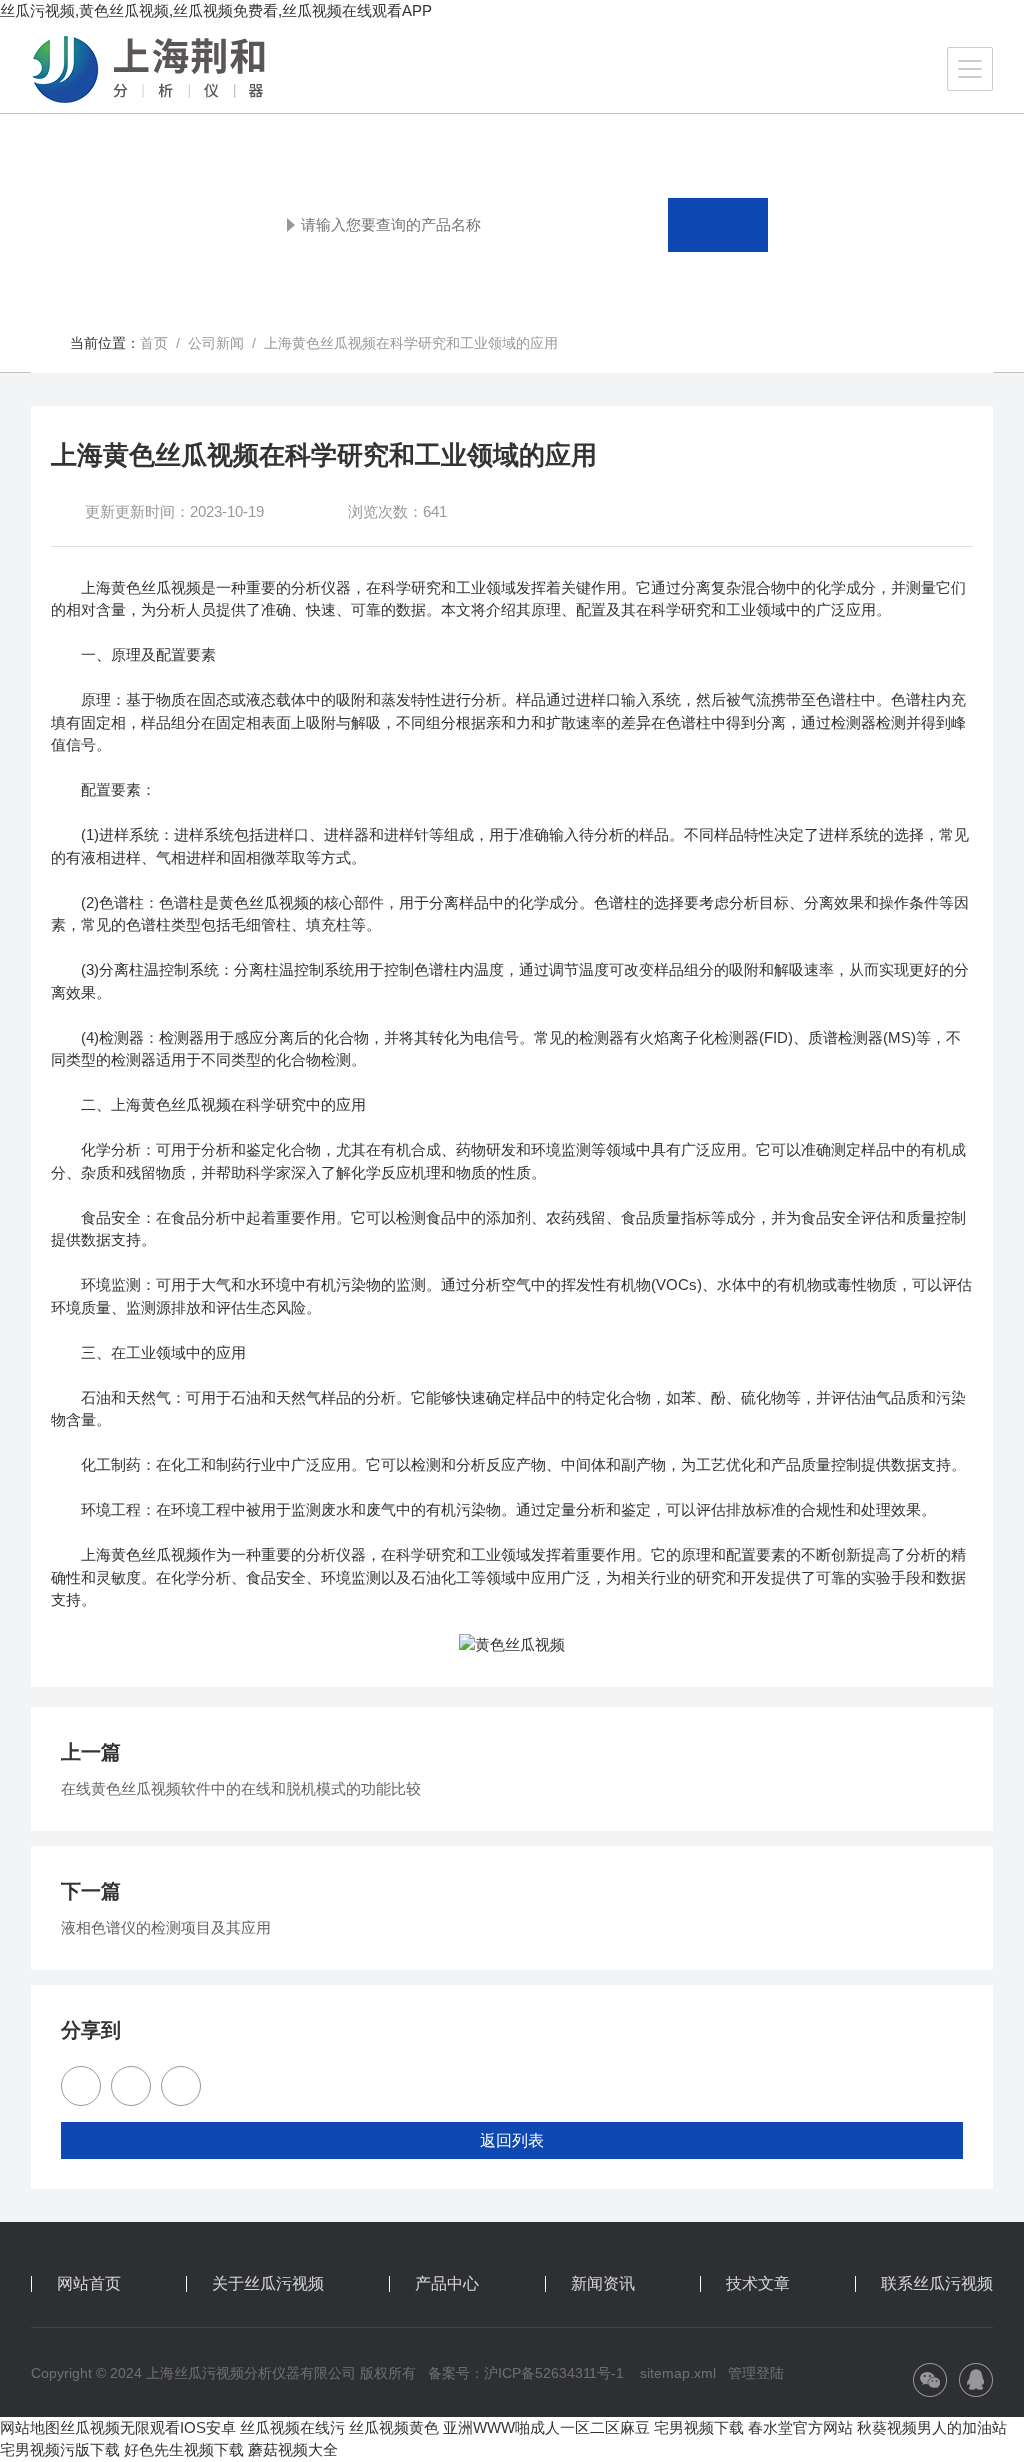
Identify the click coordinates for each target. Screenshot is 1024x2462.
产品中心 (447, 2284)
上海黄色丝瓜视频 (141, 587)
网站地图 (30, 2427)
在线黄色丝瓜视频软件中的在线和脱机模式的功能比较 (241, 1788)
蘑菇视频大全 (293, 2449)
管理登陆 (756, 2373)
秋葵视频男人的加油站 (932, 2427)
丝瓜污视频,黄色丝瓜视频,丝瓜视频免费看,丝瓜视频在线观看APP (216, 10)
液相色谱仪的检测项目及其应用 (166, 1927)
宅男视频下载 (699, 2427)
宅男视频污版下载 (60, 2449)
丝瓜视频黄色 (394, 2427)
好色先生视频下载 (184, 2449)
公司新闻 (216, 343)
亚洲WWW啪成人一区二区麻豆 (546, 2427)
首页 (154, 343)
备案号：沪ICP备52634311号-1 (526, 2373)
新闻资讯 (603, 2284)
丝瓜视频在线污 (292, 2427)
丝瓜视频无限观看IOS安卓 (148, 2427)
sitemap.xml (678, 2373)
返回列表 (512, 2140)
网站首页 (89, 2284)
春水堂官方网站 (800, 2427)
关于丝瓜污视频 (268, 2284)
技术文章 (758, 2284)
